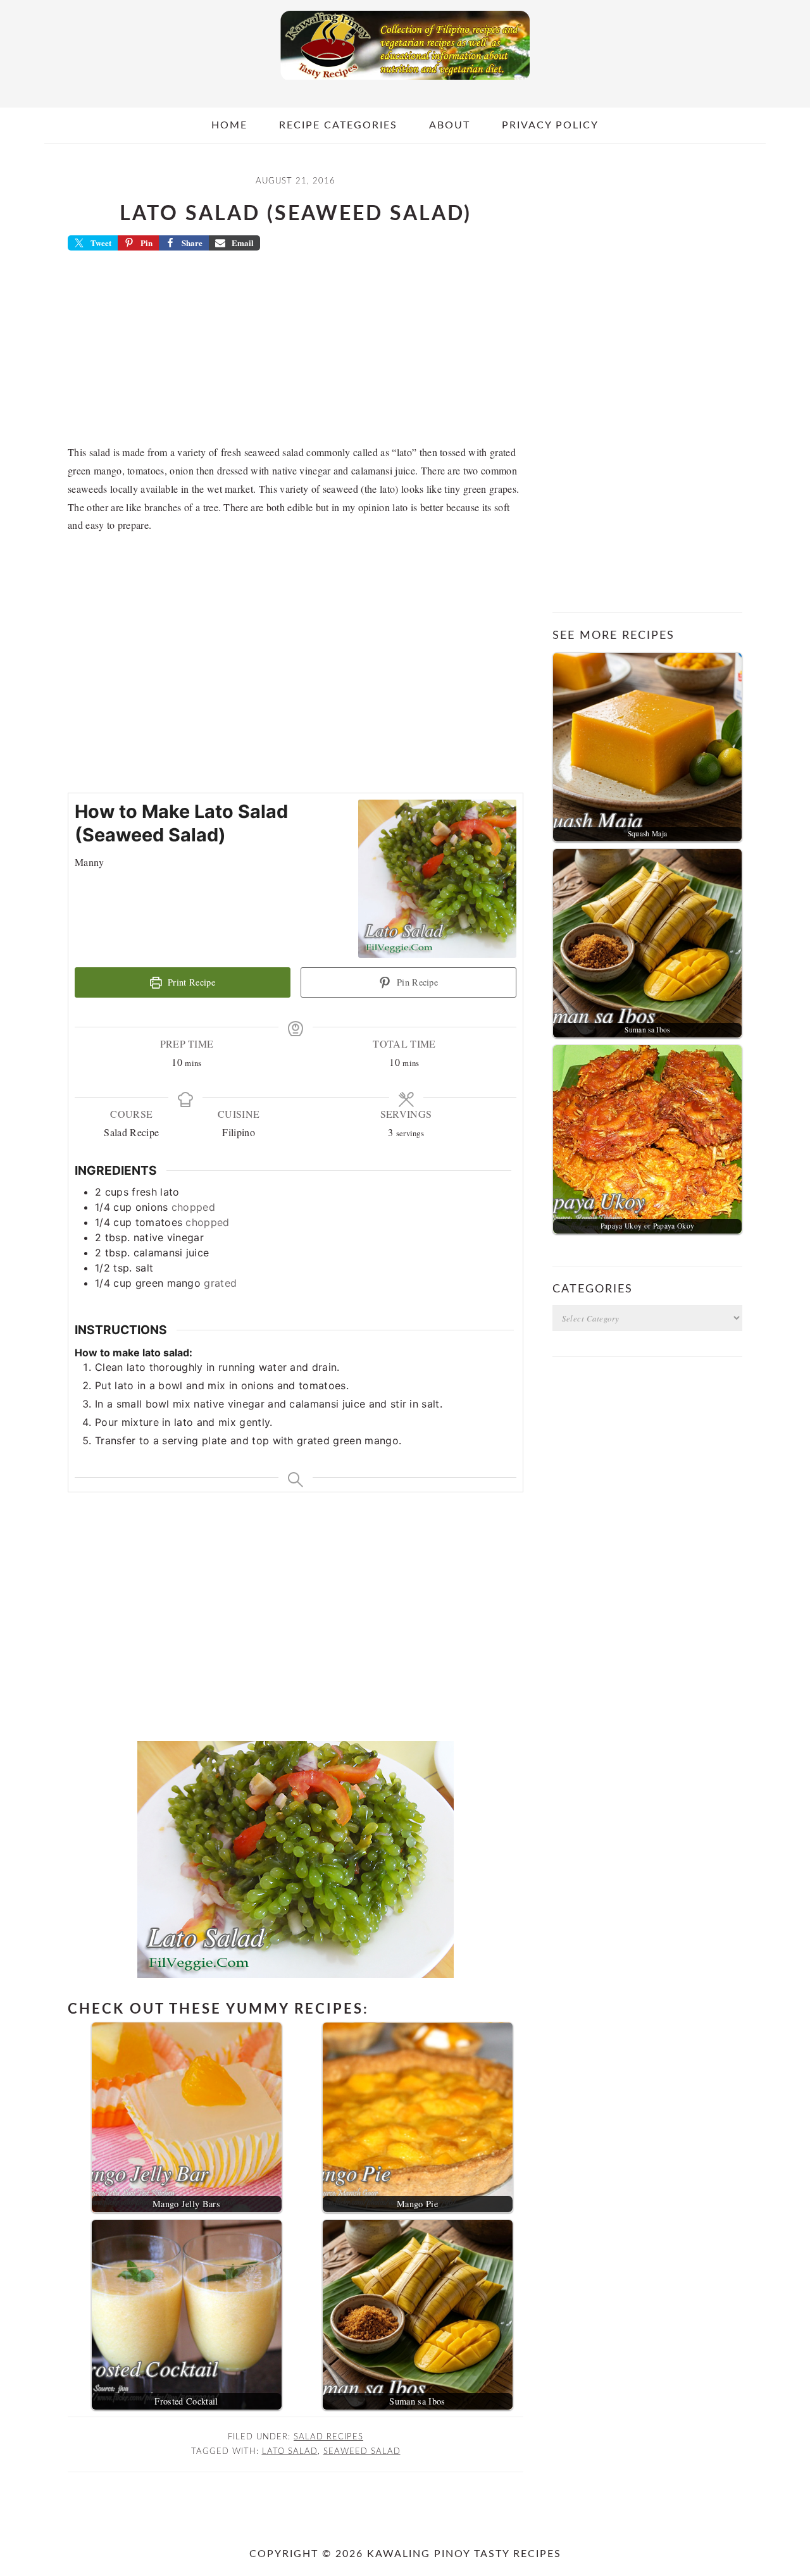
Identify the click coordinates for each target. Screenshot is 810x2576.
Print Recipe (190, 982)
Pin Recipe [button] (416, 982)
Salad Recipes (328, 2437)
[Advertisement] (296, 352)
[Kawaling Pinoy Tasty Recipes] (405, 83)
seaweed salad (362, 2451)
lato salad (290, 2451)
